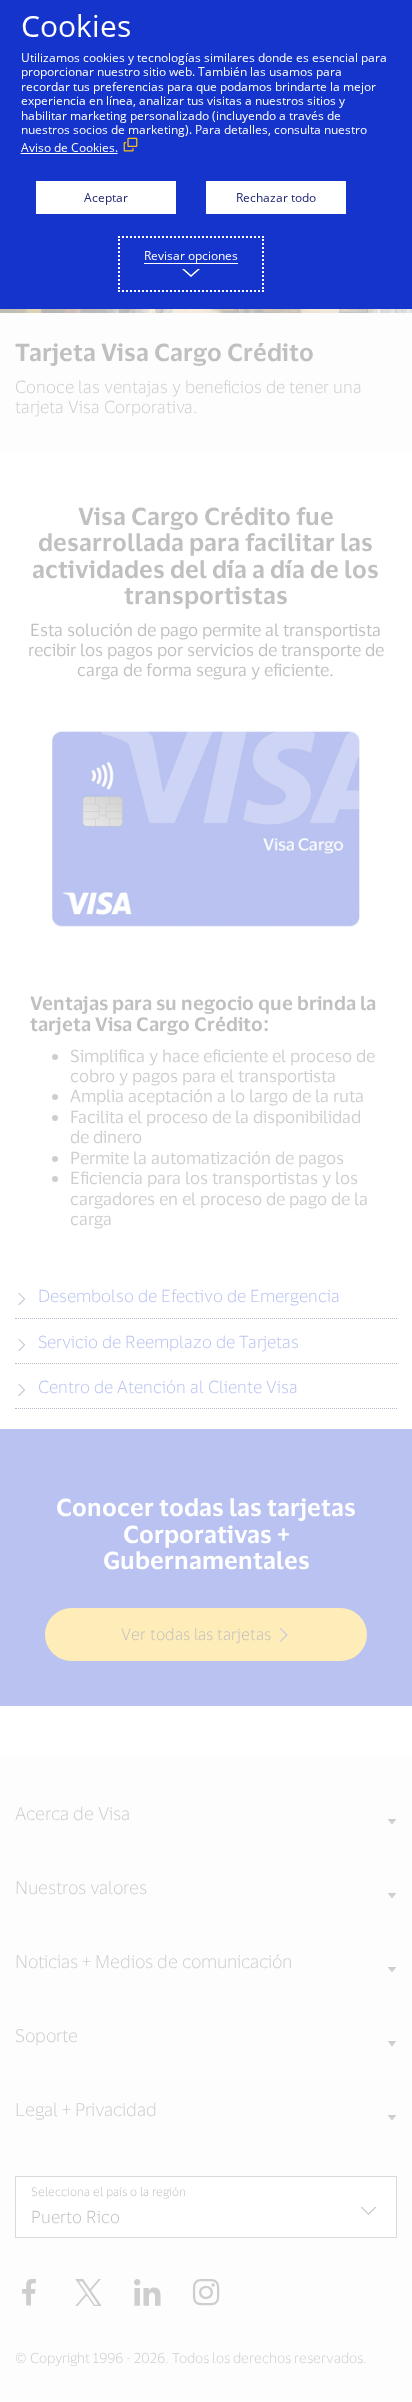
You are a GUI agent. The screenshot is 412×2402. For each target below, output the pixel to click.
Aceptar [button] (106, 197)
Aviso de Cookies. (69, 147)
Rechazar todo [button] (276, 197)
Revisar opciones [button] (191, 255)
